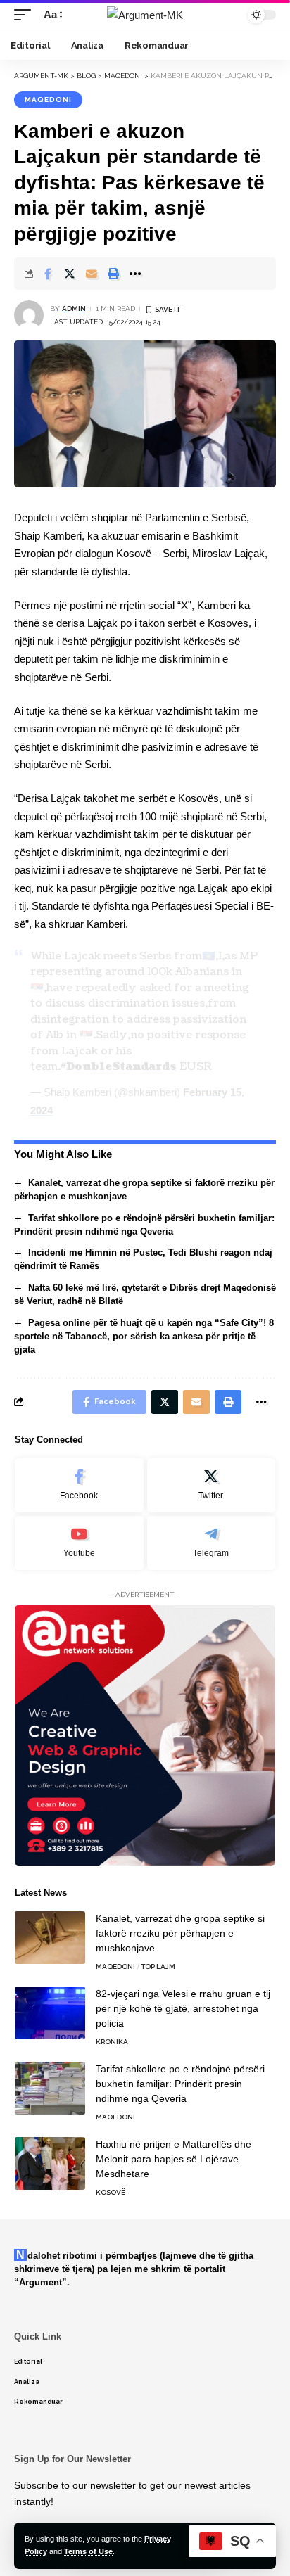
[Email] (92, 274)
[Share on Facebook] (48, 274)
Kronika (112, 2042)
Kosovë (111, 2192)
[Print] (113, 274)
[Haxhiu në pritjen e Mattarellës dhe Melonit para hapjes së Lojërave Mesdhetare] (50, 2163)
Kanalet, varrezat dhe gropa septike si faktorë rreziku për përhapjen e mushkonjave (180, 1933)
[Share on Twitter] (70, 274)
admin (74, 308)
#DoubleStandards (119, 1067)
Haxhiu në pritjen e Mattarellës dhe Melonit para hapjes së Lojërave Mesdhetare (174, 2159)
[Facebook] (79, 1485)
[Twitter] (212, 1485)
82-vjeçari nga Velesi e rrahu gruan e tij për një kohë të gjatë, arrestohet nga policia (183, 2008)
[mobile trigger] (26, 15)
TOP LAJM (158, 1966)
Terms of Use (88, 2551)
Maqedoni (48, 100)
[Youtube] (79, 1543)
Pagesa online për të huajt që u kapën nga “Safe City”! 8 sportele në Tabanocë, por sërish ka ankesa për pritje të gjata (144, 1336)
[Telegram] (212, 1543)
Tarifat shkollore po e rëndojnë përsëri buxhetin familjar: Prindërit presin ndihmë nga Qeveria (180, 2084)
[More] (135, 274)
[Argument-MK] (145, 15)
